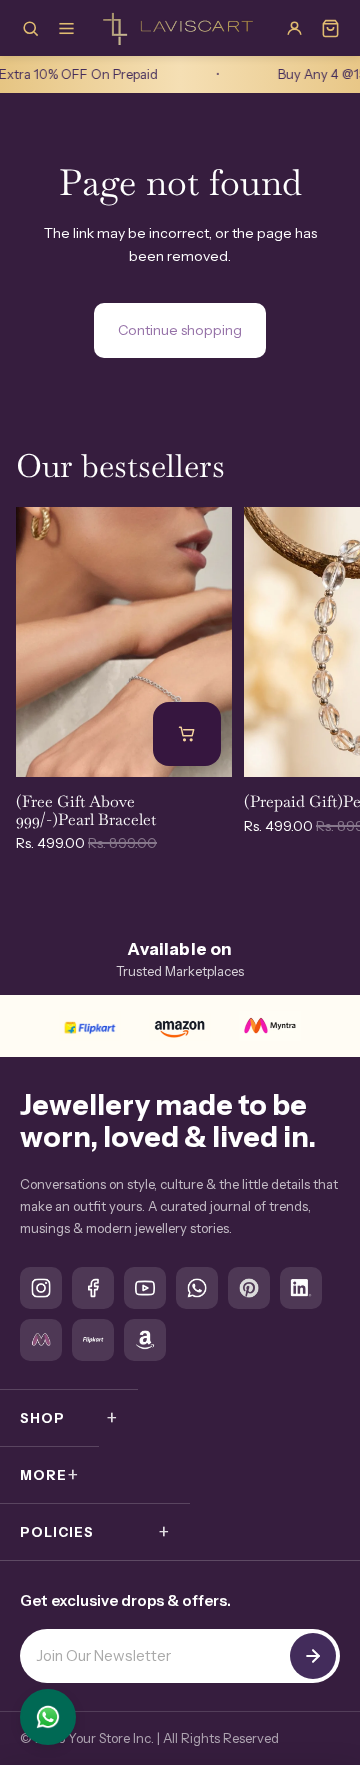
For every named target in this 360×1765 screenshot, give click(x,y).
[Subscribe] (313, 1656)
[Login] (294, 28)
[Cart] (330, 28)
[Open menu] (66, 28)
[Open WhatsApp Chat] (48, 1717)
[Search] (30, 28)
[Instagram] (41, 1288)
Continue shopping (180, 330)
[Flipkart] (90, 1026)
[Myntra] (270, 1026)
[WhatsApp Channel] (197, 1288)
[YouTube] (145, 1288)
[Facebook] (93, 1288)
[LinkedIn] (301, 1288)
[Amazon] (180, 1026)
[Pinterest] (249, 1288)
